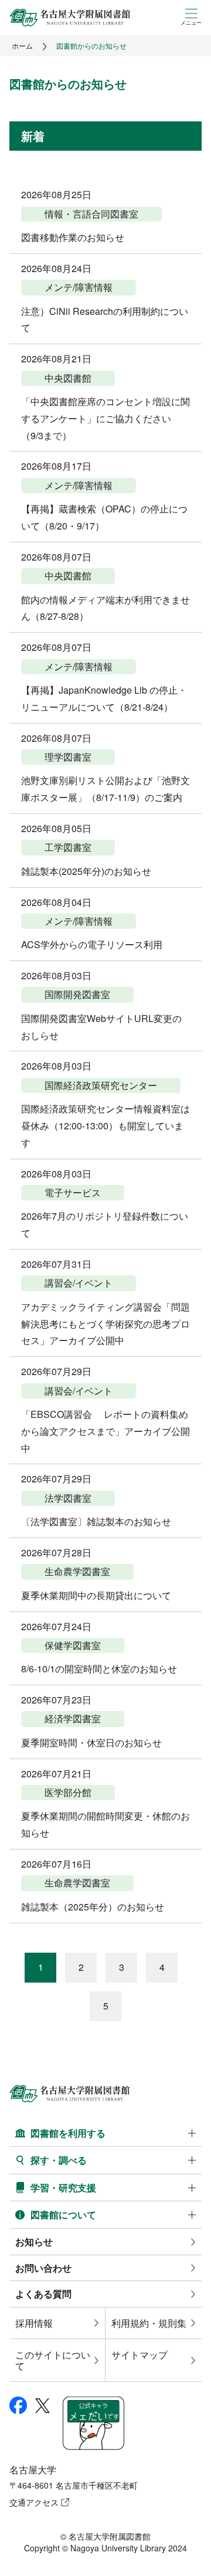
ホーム (22, 45)
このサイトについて (53, 2360)
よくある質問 (43, 2294)
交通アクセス (34, 2502)
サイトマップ (139, 2355)
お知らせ (34, 2241)
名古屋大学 (33, 2470)
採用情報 (34, 2323)
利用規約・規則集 (149, 2323)
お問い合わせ (43, 2268)
